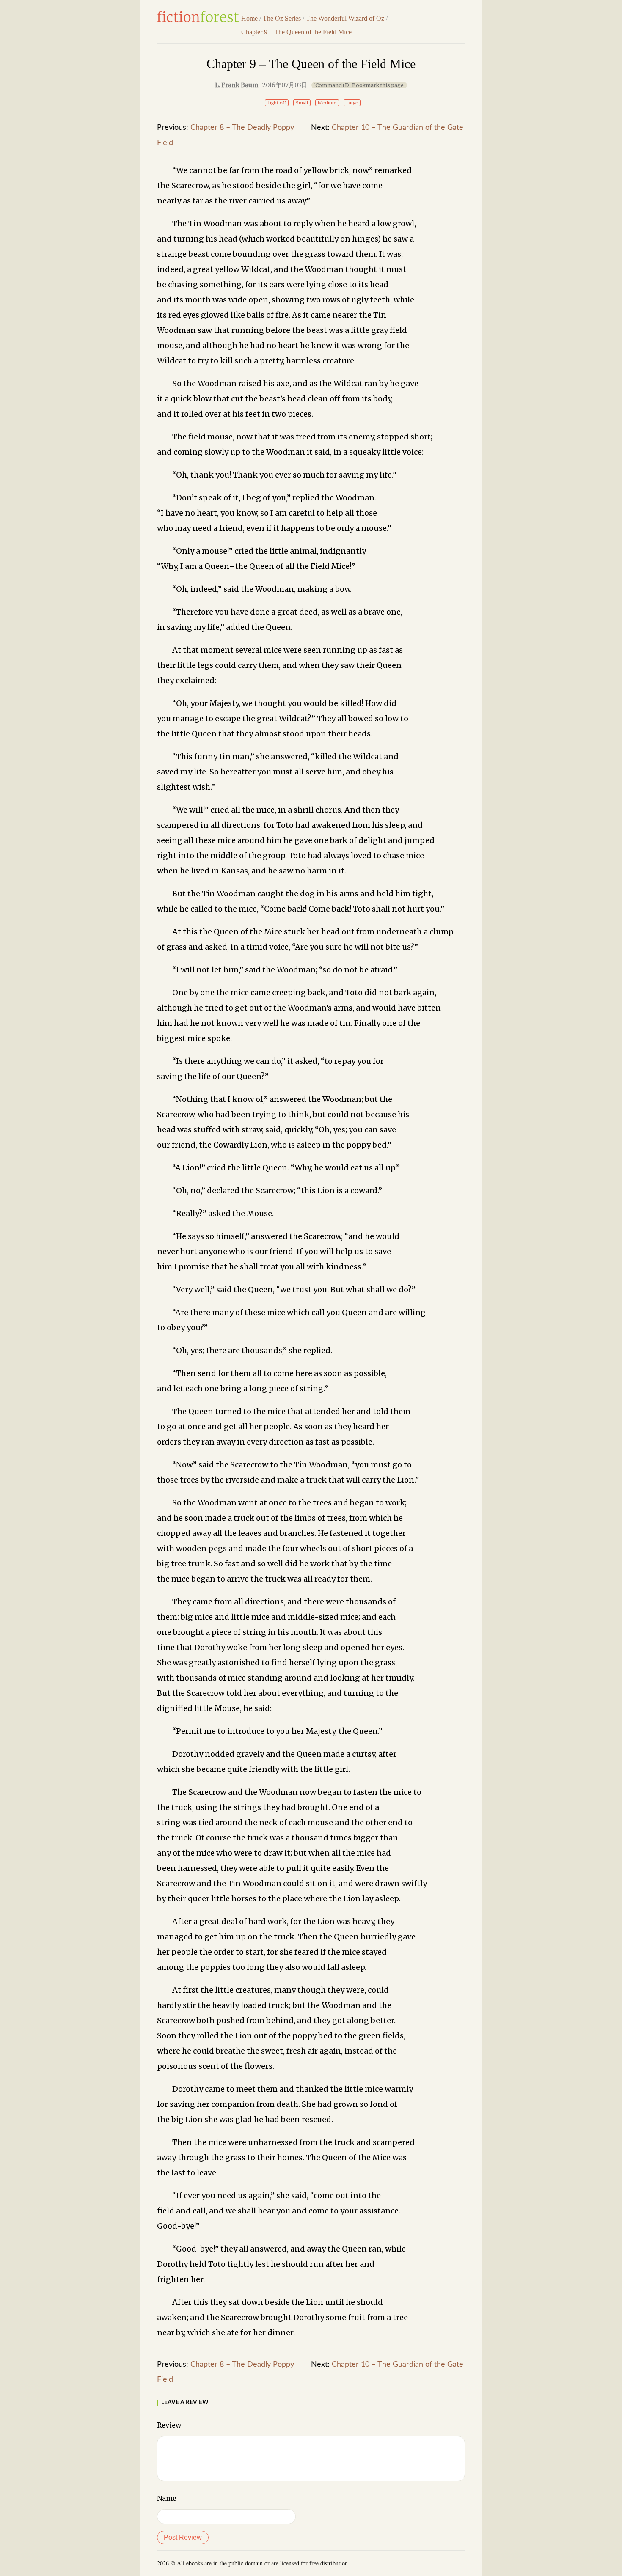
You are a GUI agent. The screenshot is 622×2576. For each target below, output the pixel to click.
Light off (277, 103)
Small (302, 103)
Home (249, 18)
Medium (327, 103)
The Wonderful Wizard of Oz (345, 18)
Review (169, 2425)
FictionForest (198, 16)
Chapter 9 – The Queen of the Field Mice (296, 32)
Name (167, 2498)
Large (352, 103)
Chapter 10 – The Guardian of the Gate (398, 128)
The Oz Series (282, 18)
